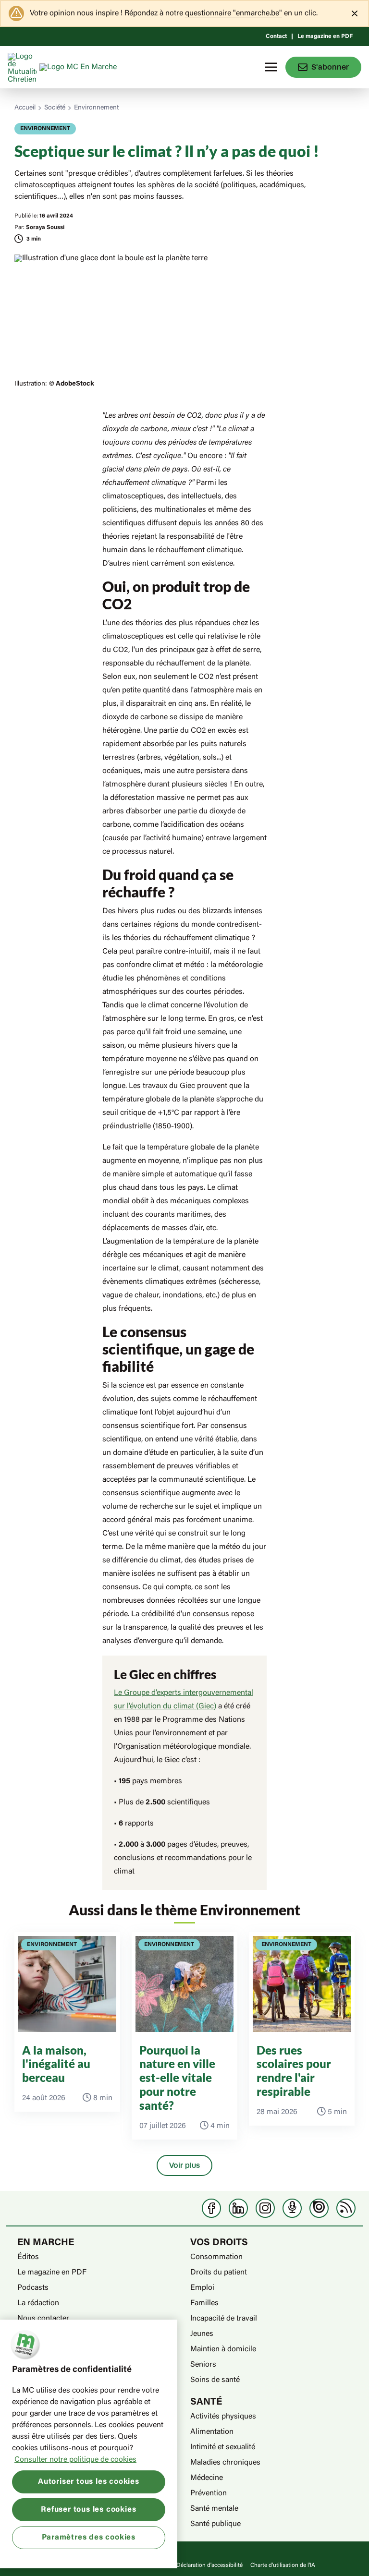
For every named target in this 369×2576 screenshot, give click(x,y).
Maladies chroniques (225, 2463)
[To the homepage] (96, 67)
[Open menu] (271, 67)
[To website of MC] (24, 67)
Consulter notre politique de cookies (75, 2460)
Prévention (209, 2493)
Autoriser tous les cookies (89, 2482)
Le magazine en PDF (325, 36)
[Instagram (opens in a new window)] (265, 2208)
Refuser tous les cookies (88, 2510)
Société (55, 108)
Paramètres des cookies (89, 2538)
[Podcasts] (292, 2208)
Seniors (203, 2365)
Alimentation (212, 2432)
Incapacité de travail (224, 2319)
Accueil (25, 108)
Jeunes (202, 2334)
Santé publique (215, 2524)
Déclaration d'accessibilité (209, 2565)
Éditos (28, 2257)
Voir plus (184, 2165)
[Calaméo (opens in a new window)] (319, 2208)
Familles (204, 2303)
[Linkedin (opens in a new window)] (238, 2208)
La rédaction (38, 2303)
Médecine (207, 2478)
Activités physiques (223, 2417)
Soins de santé (215, 2380)
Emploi (202, 2288)
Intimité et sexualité (223, 2447)
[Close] (355, 13)
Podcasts (33, 2288)
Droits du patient (219, 2273)
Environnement (96, 108)
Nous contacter (43, 2319)
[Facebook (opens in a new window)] (211, 2208)
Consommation (216, 2257)
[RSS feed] (346, 2208)
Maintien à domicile (223, 2349)
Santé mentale (214, 2509)
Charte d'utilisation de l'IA (283, 2565)
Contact (276, 36)
